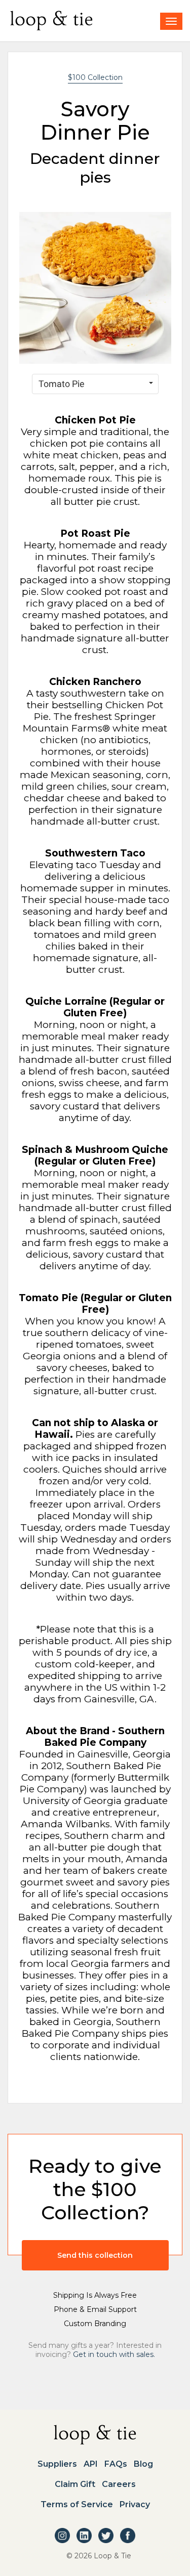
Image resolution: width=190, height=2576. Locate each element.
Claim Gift (75, 2484)
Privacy (135, 2505)
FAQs (116, 2464)
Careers (119, 2484)
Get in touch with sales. (114, 2354)
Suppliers (57, 2464)
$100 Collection (95, 77)
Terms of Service (77, 2505)
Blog (143, 2464)
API (91, 2464)
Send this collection (95, 2255)
